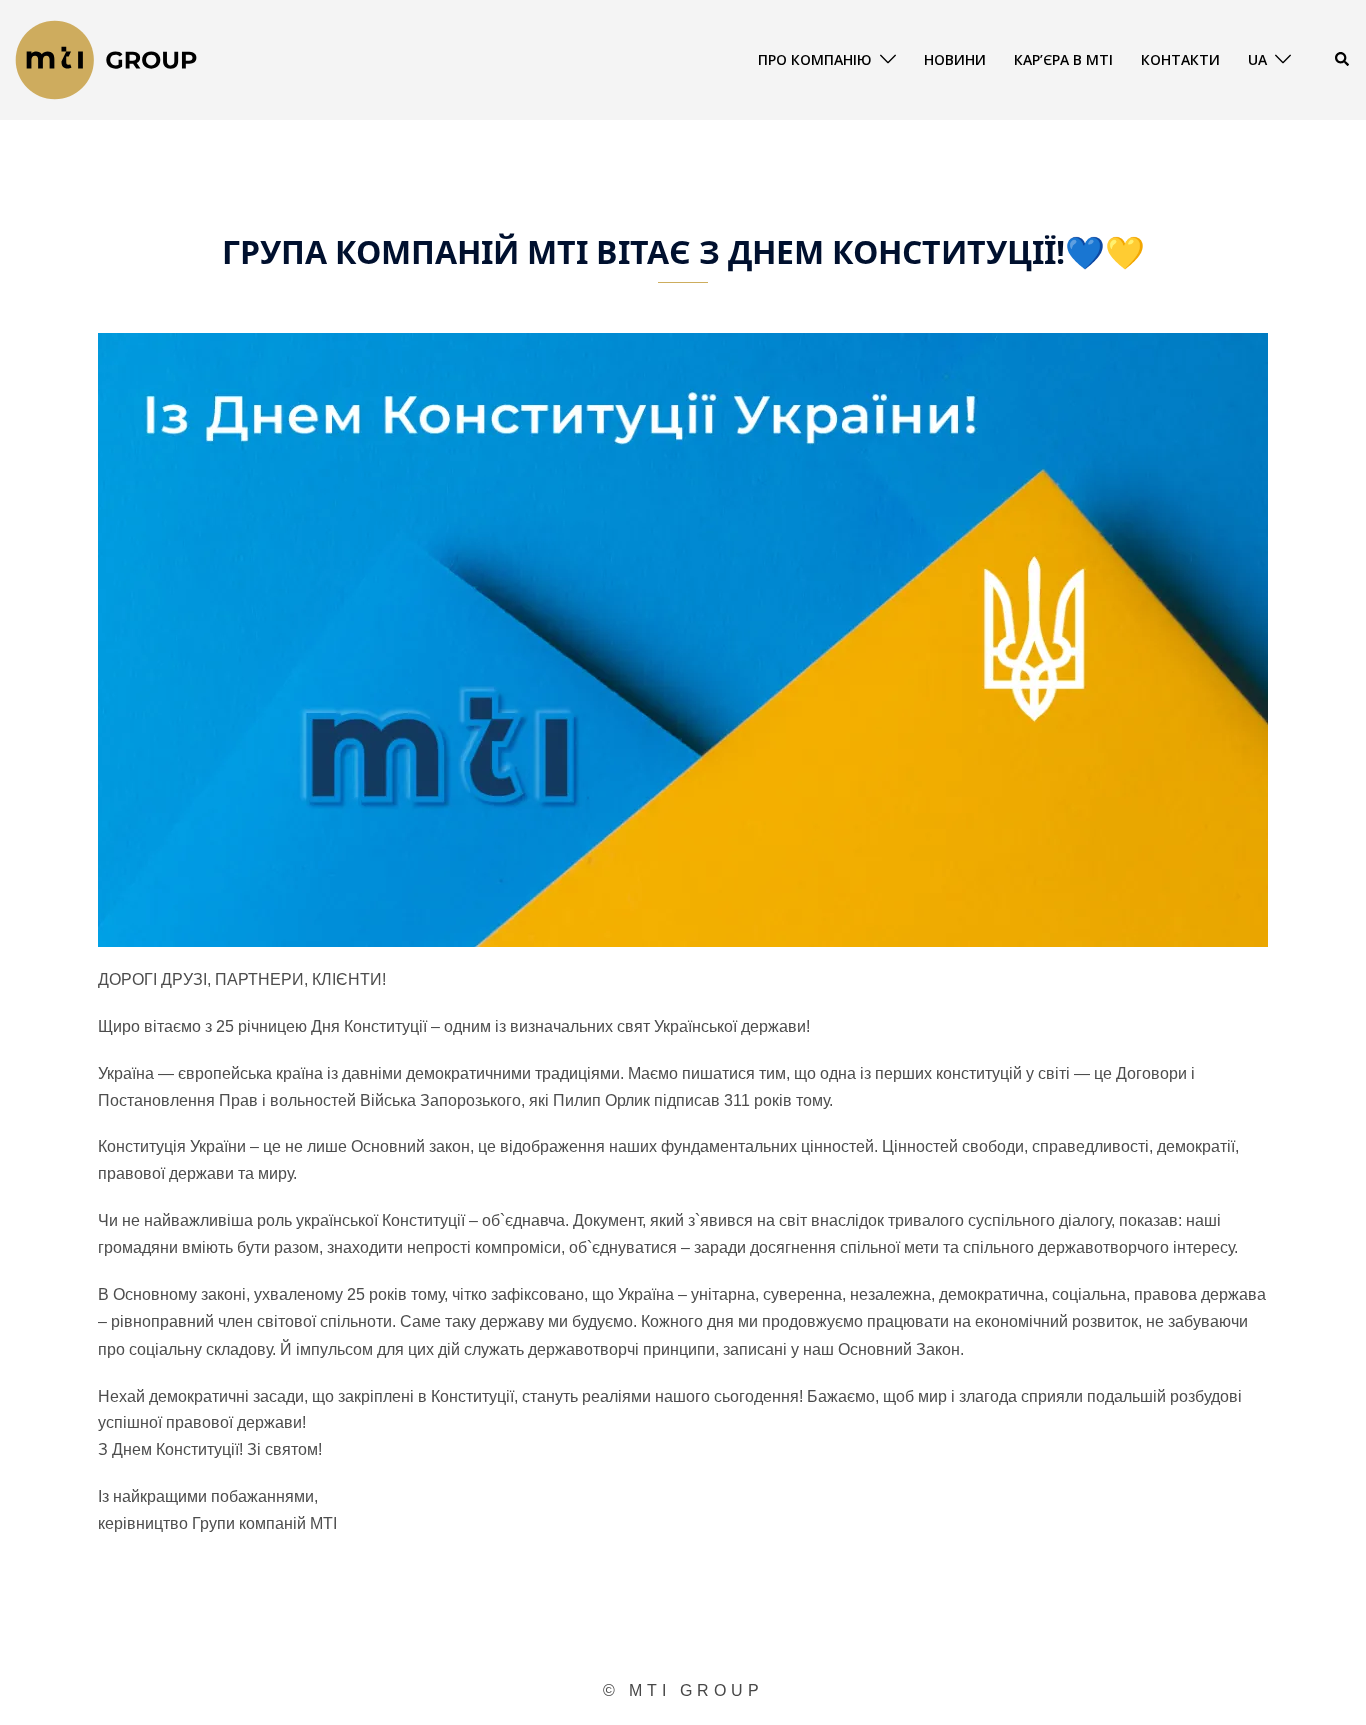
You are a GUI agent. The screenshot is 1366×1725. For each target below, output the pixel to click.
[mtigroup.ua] (106, 58)
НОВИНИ (955, 59)
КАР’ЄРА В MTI (1063, 59)
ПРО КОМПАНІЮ (815, 59)
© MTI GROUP (683, 1690)
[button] (1343, 60)
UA (1257, 59)
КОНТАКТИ (1180, 59)
